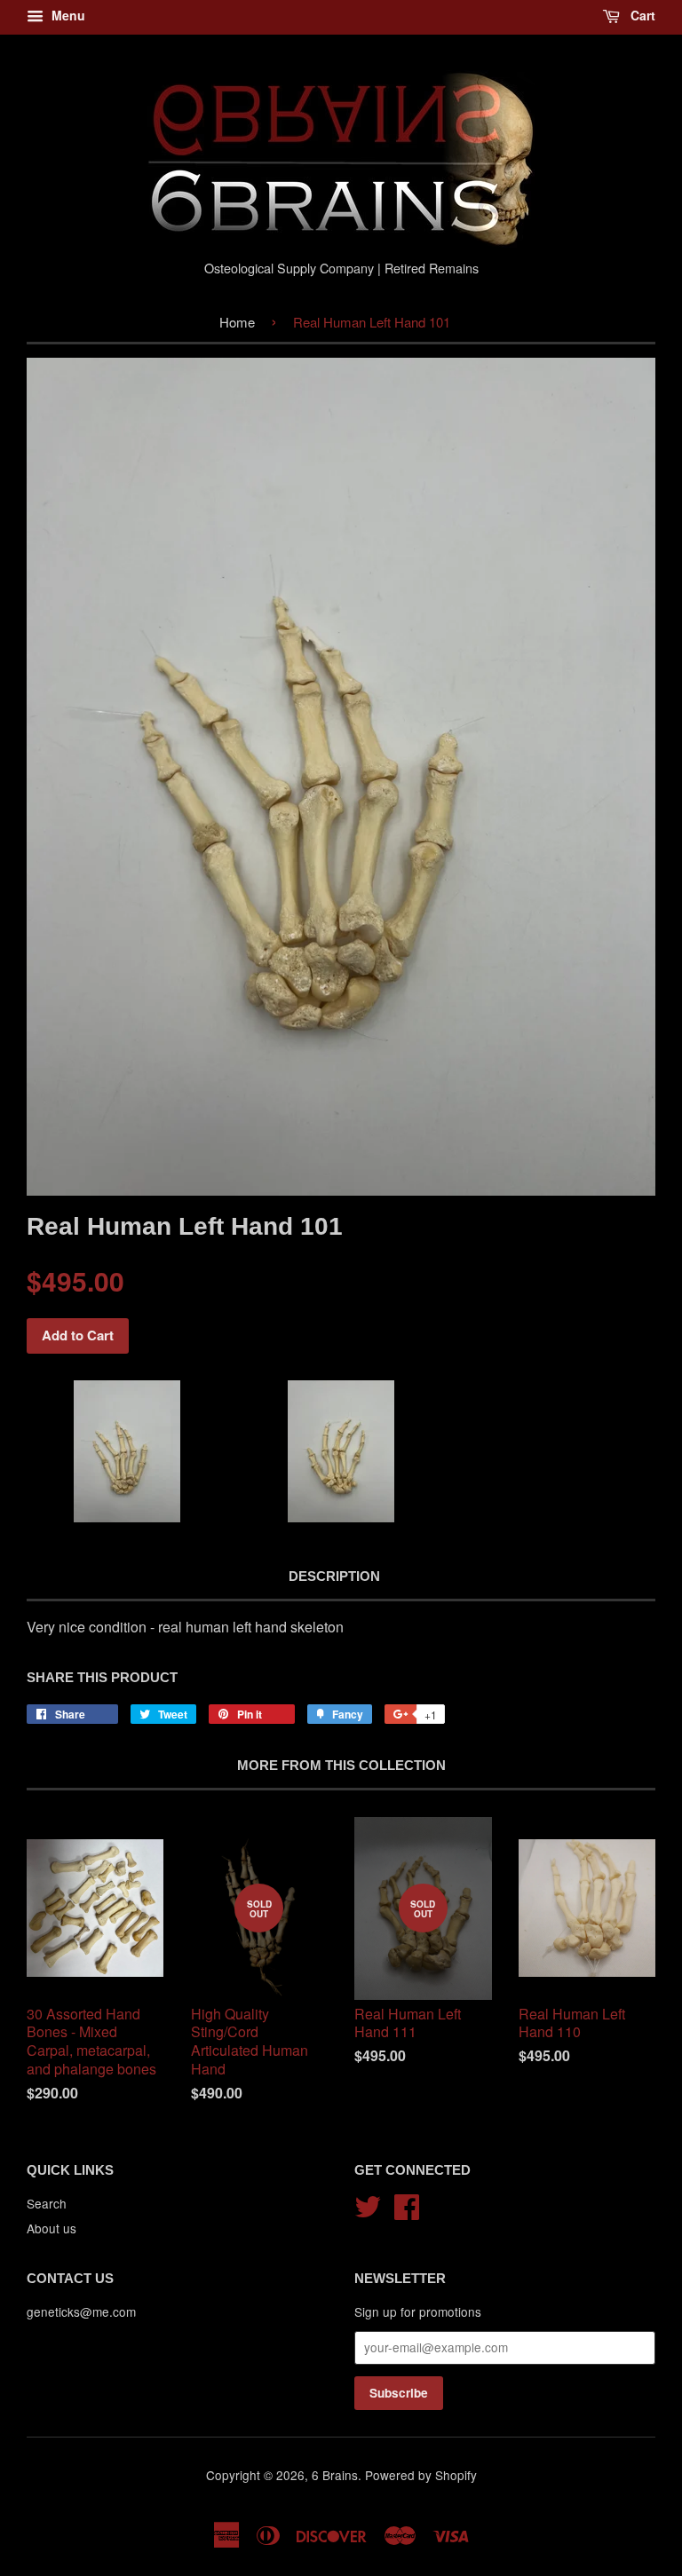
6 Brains (335, 2475)
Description (334, 1576)
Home (237, 322)
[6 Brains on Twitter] (368, 2204)
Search (47, 2203)
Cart (641, 15)
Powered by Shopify (421, 2475)
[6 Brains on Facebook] (407, 2204)
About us (52, 2228)
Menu (67, 15)
